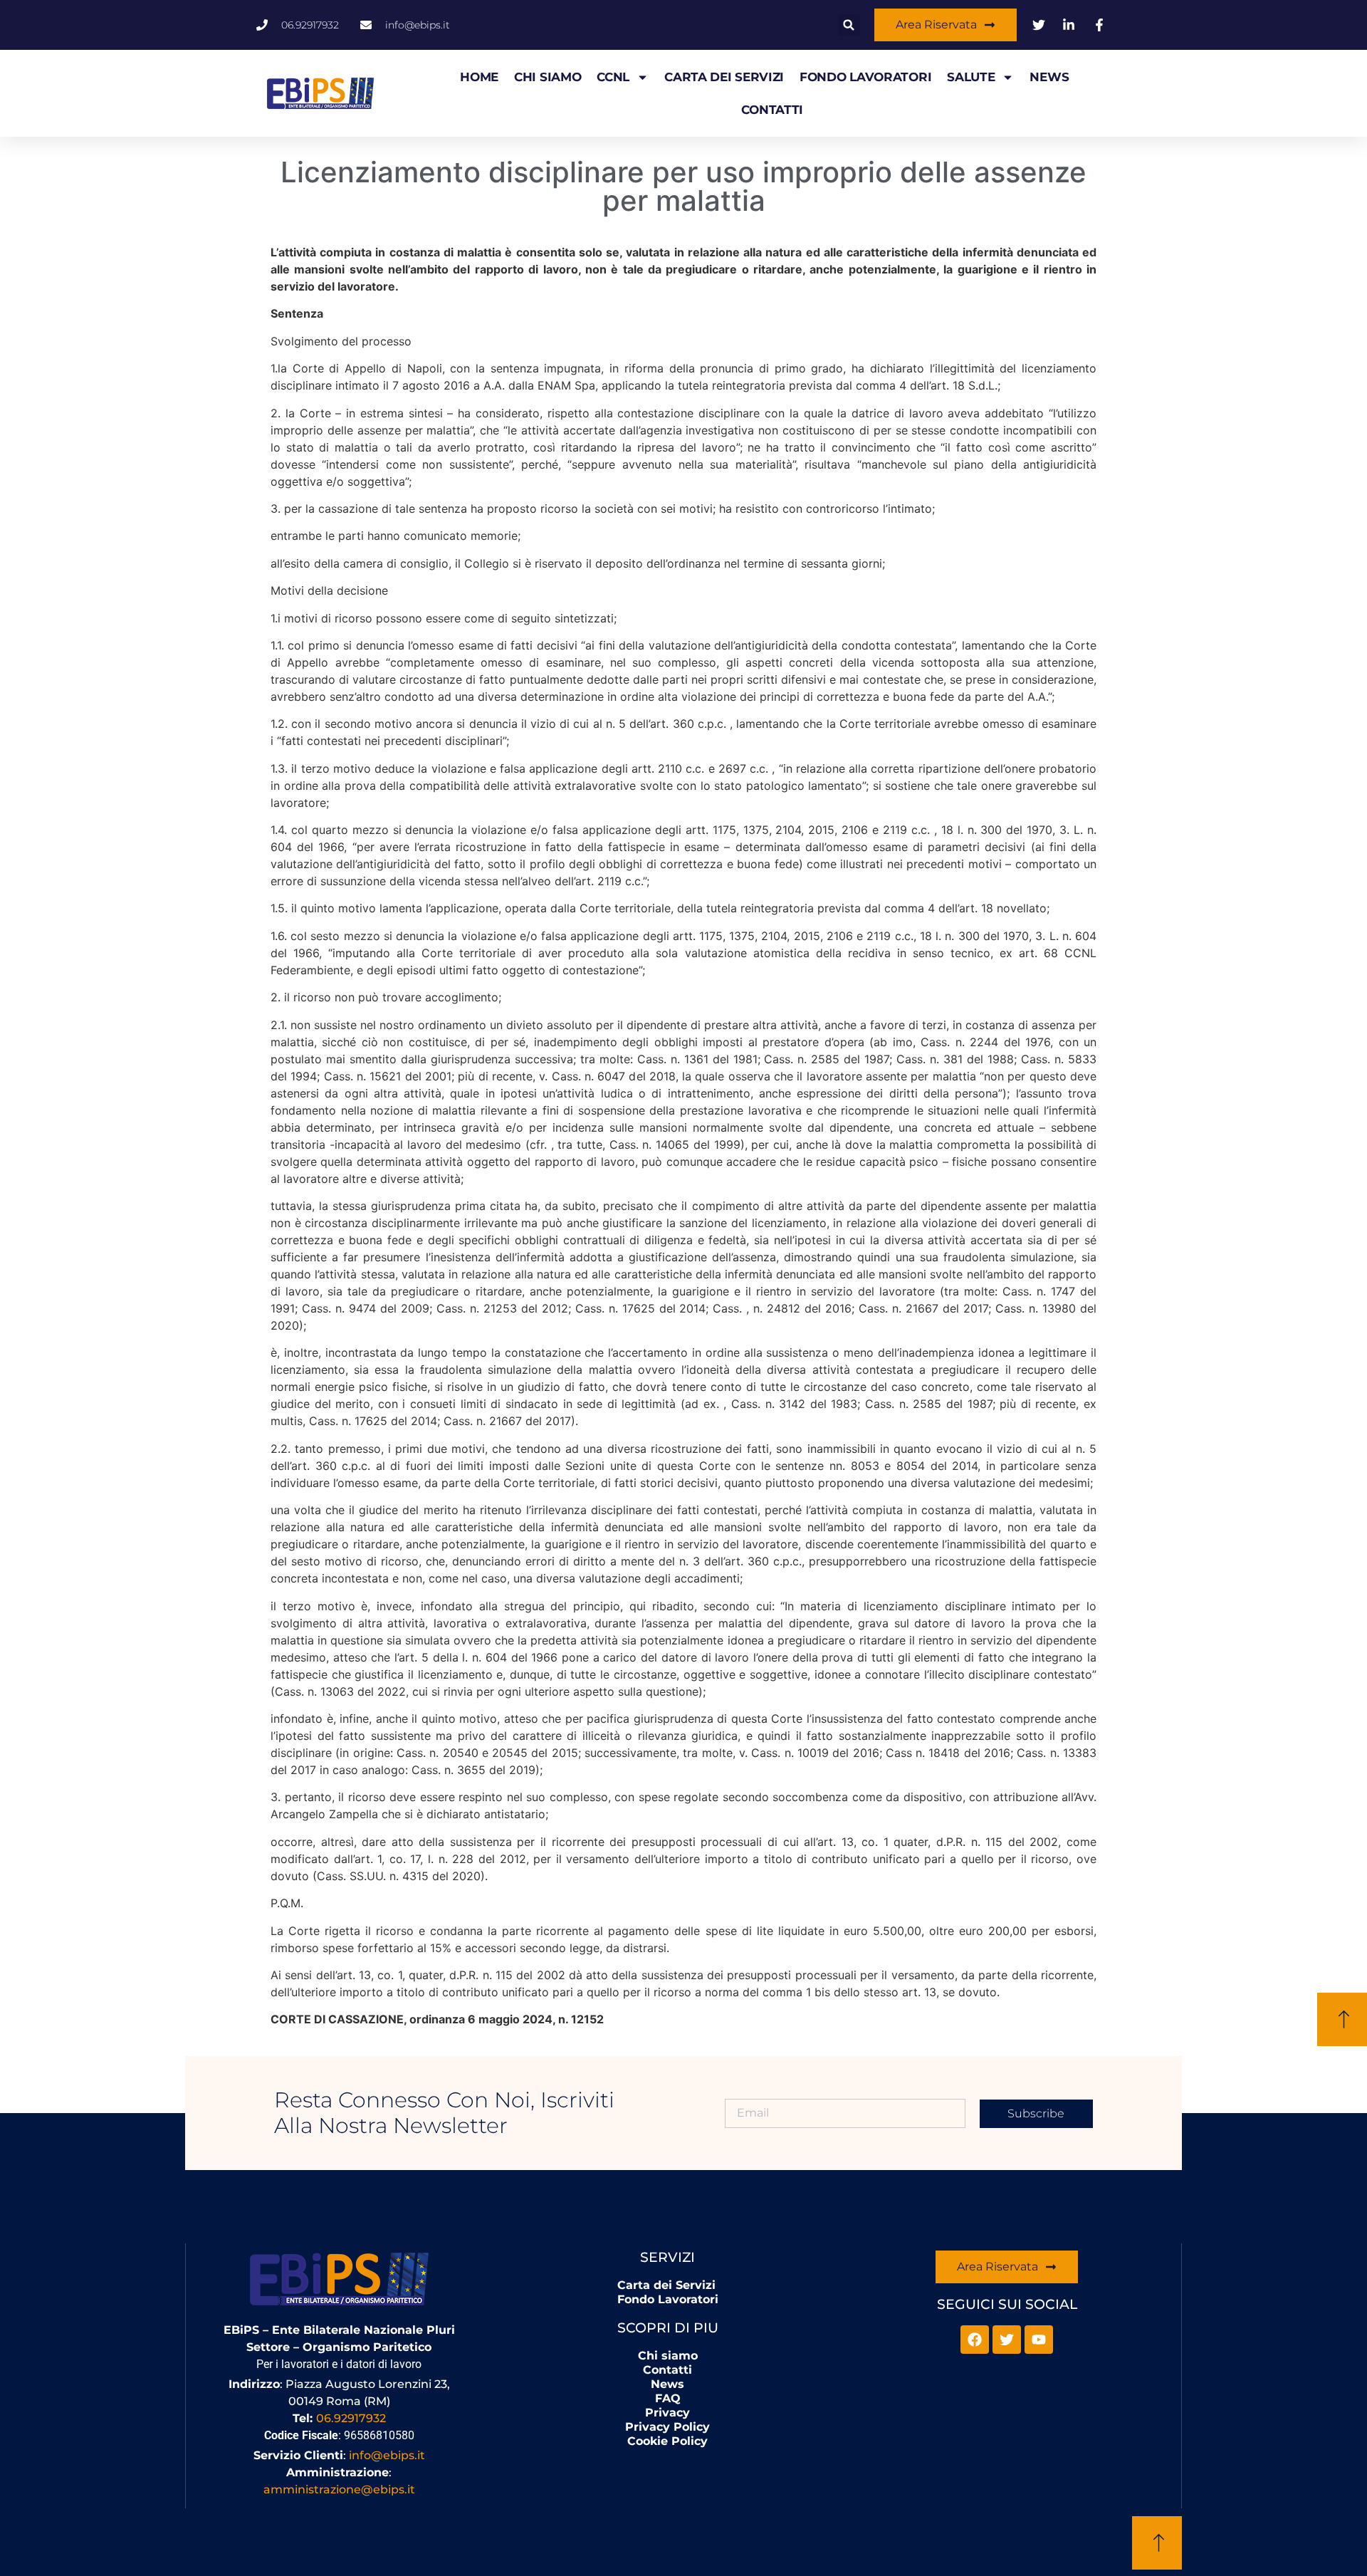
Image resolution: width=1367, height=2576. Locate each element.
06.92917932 (351, 2418)
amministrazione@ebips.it (339, 2489)
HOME (479, 77)
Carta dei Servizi (724, 77)
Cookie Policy (667, 2441)
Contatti (772, 110)
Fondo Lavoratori (865, 77)
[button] (849, 25)
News (1049, 77)
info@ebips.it (387, 2455)
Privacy (667, 2413)
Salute (971, 77)
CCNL (613, 77)
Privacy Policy (667, 2427)
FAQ (668, 2398)
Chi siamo (548, 77)
